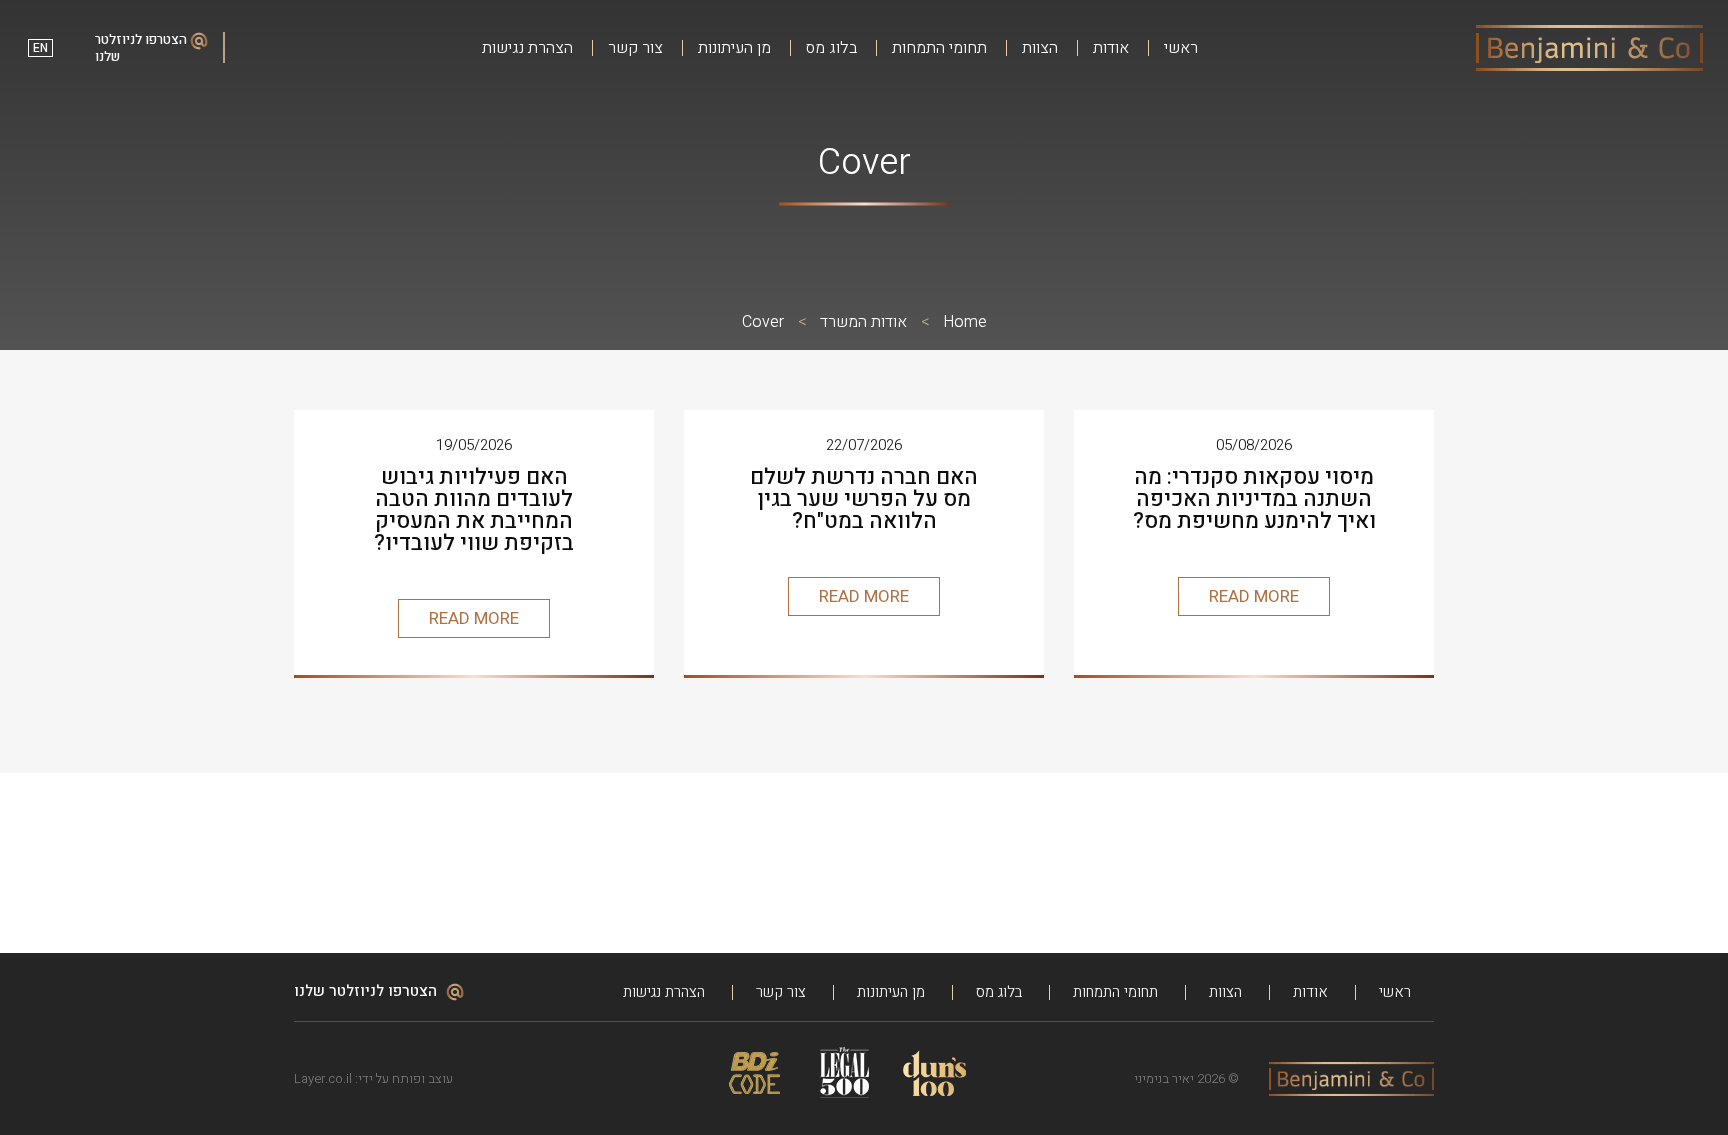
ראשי (1181, 48)
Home (965, 322)
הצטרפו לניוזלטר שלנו (142, 48)
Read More (1254, 596)
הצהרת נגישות (527, 48)
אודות (1111, 48)
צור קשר (635, 48)
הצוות (1040, 48)
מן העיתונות (734, 48)
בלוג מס (831, 48)
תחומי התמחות (939, 48)
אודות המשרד (863, 322)
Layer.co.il (323, 1078)
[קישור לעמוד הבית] (1589, 48)
